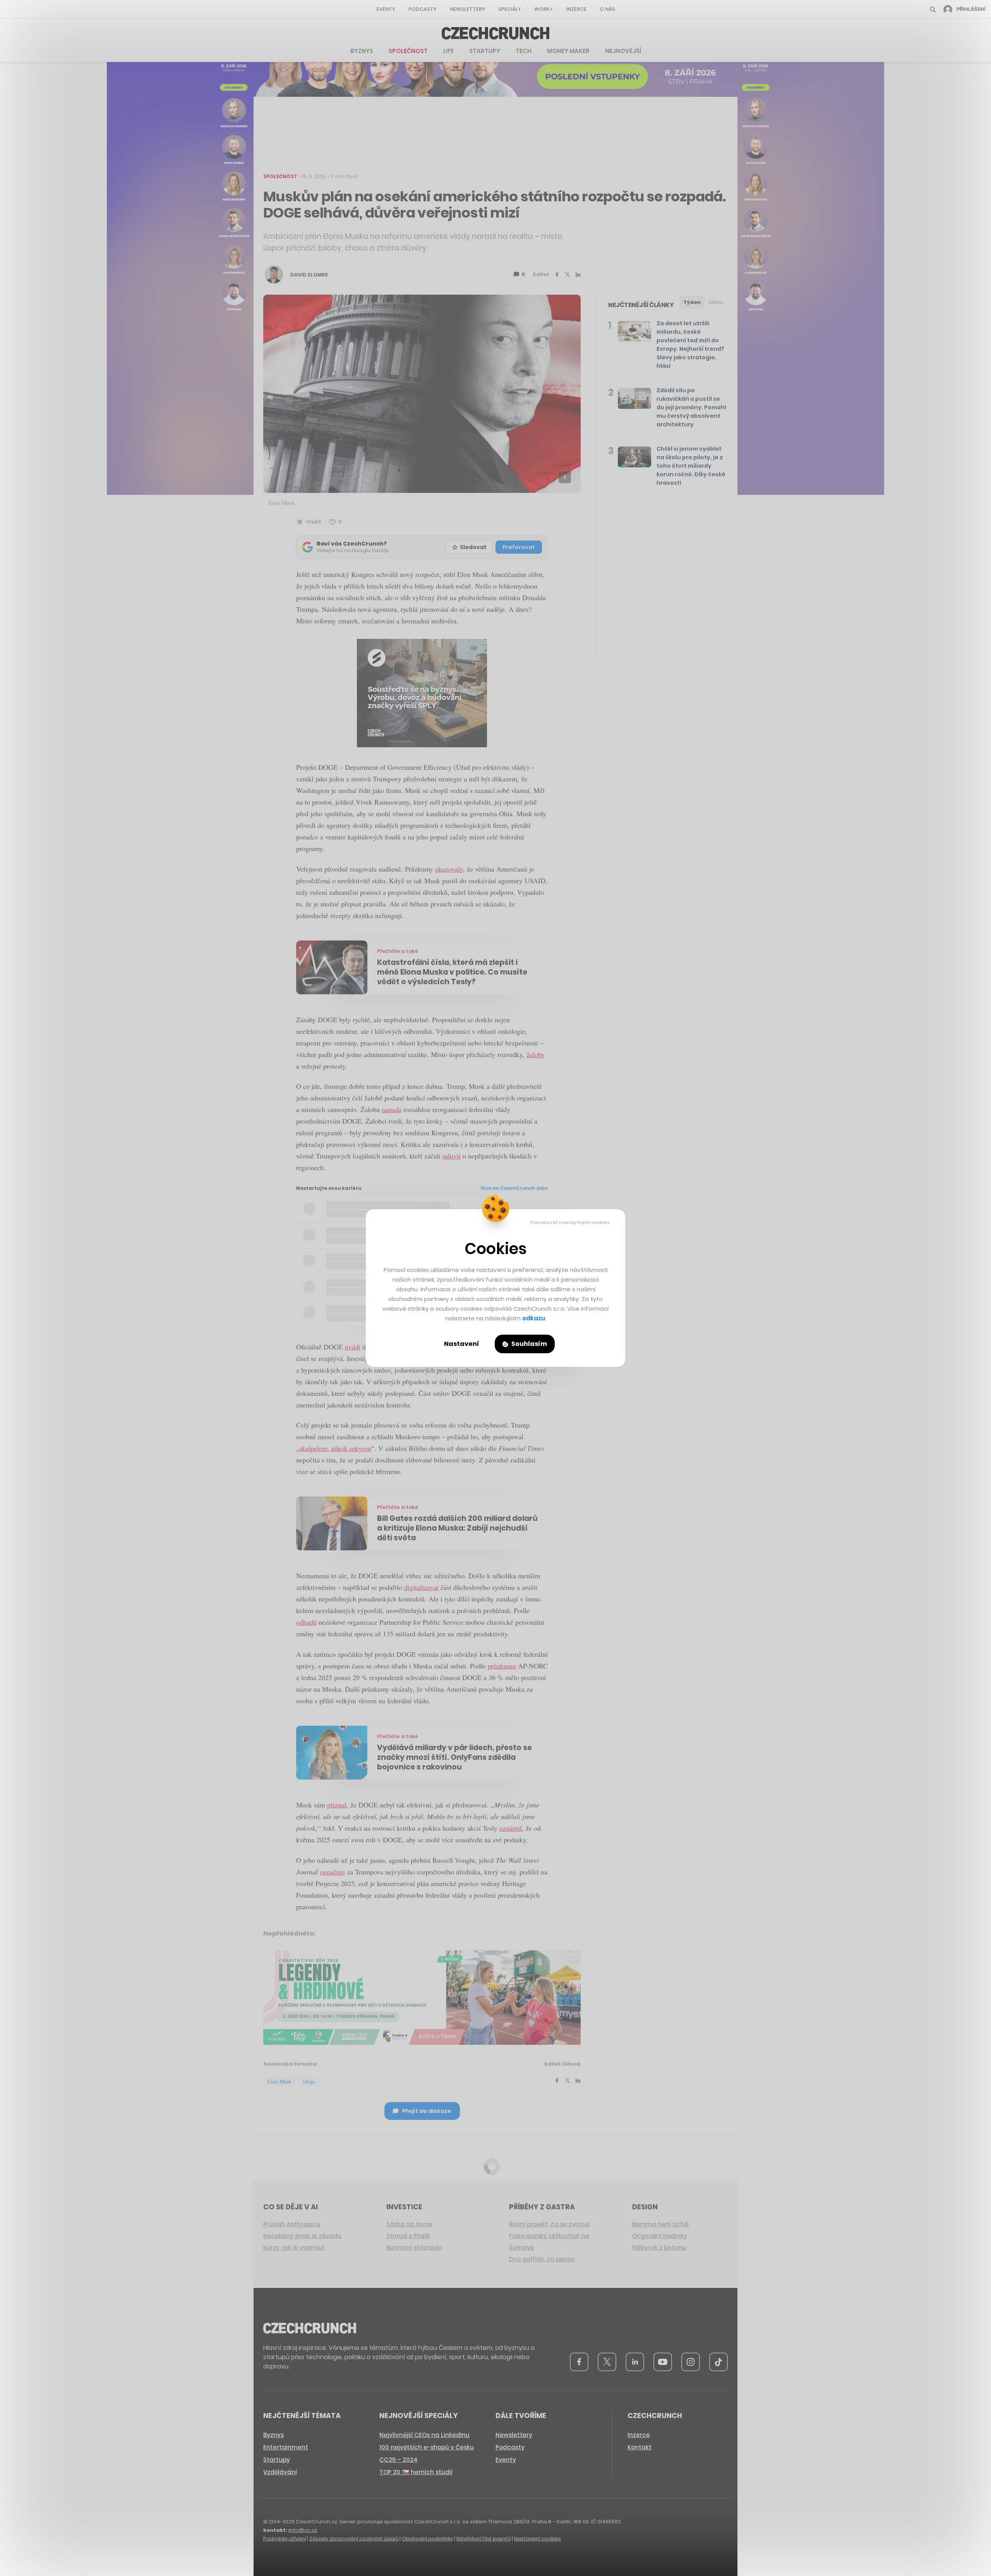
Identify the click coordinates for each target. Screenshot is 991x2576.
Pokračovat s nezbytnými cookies (570, 1222)
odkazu (534, 1318)
